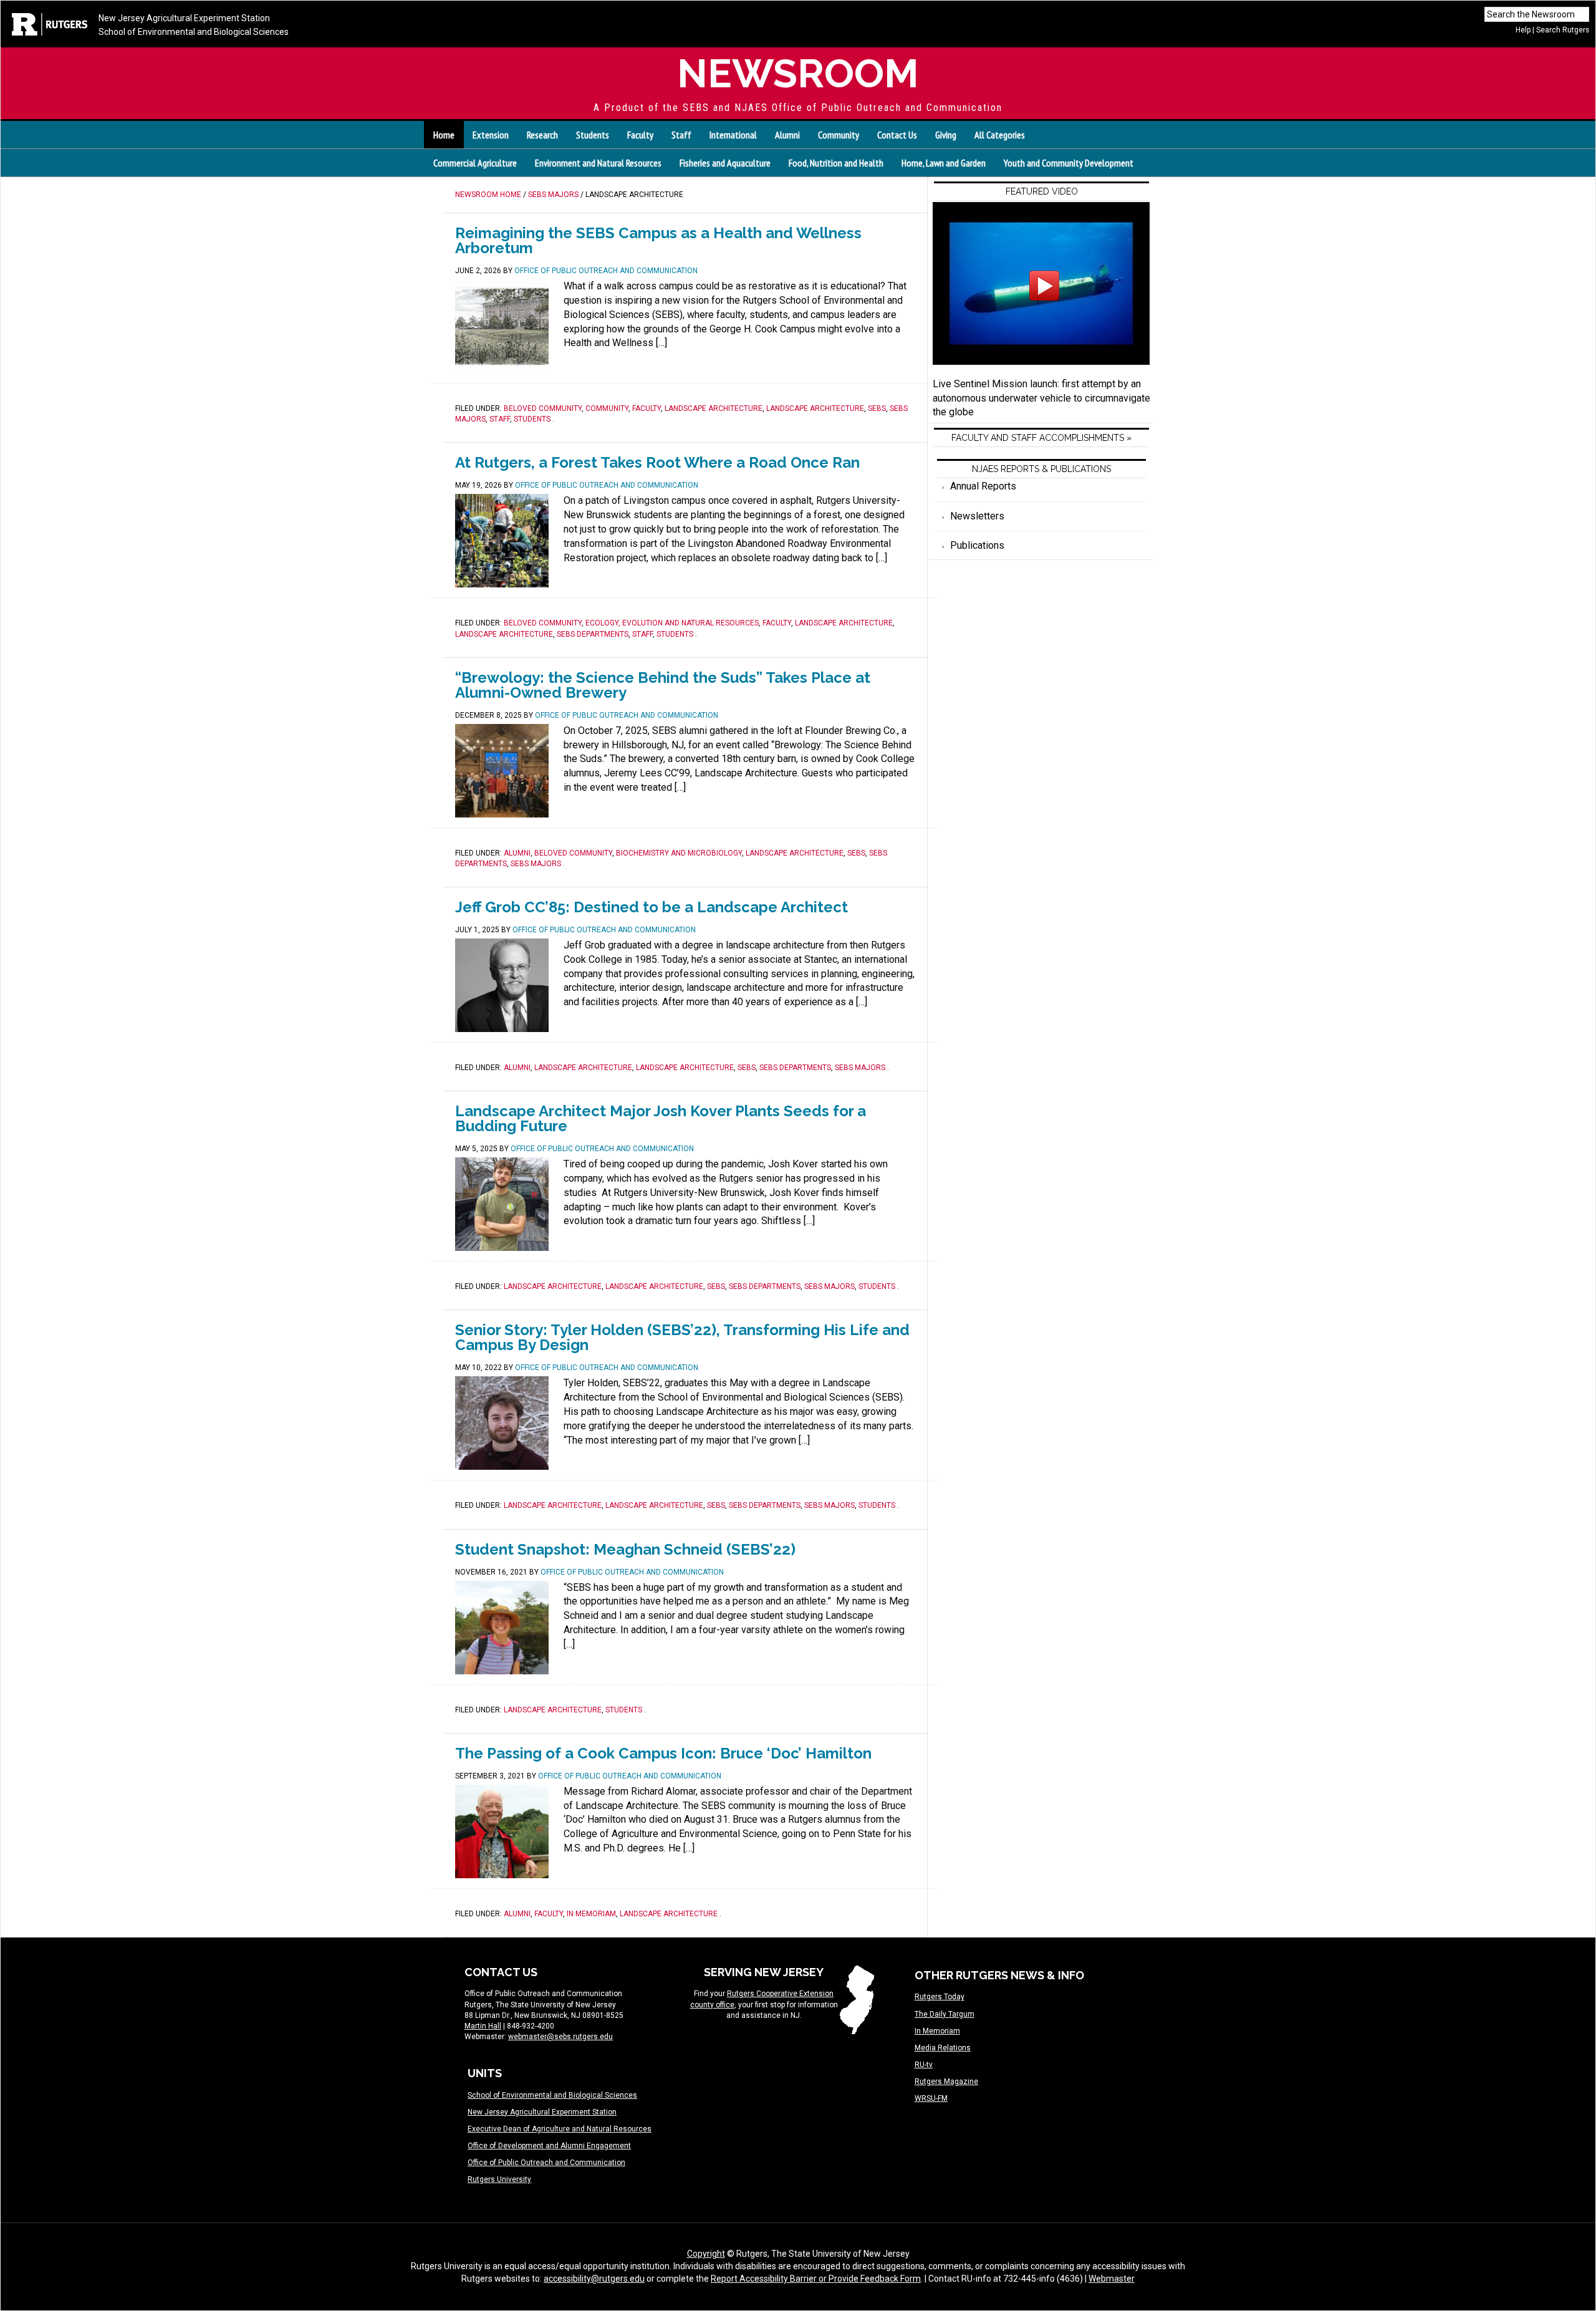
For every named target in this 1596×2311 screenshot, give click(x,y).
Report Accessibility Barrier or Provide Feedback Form (816, 2279)
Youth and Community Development (1069, 163)
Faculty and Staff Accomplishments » (1041, 438)
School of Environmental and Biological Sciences (194, 32)
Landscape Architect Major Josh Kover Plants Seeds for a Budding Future (661, 1118)
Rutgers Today (940, 1997)
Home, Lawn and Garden (944, 163)
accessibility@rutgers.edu (594, 2279)
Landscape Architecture (714, 408)
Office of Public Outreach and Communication (546, 2163)
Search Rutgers (1563, 30)
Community (607, 408)
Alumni (517, 853)
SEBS (877, 408)
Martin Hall (483, 2026)
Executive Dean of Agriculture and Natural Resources (560, 2129)
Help (1523, 30)
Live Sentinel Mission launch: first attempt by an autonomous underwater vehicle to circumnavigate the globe (1041, 398)
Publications (977, 545)
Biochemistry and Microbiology (679, 853)
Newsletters (977, 516)
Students (532, 419)
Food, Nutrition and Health (836, 163)
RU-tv (924, 2065)
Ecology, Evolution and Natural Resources (672, 623)
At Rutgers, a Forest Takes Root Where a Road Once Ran (657, 462)
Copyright (706, 2254)
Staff (500, 419)
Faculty (647, 408)
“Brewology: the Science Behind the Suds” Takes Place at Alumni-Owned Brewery (663, 685)
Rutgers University (499, 2179)
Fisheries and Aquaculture (725, 163)
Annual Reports (983, 486)
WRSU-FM (931, 2098)
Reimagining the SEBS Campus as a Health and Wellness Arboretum (658, 240)
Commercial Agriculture (475, 163)
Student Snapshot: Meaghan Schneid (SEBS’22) (625, 1549)
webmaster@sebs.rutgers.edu (560, 2037)
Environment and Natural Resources (598, 163)
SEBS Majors (536, 864)
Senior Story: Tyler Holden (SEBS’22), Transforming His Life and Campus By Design (682, 1337)
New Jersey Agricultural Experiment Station (184, 18)
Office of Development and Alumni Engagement (549, 2146)
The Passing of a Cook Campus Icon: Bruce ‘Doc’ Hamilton (663, 1753)
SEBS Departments (593, 634)
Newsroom (798, 73)
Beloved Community (543, 408)
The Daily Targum (945, 2014)
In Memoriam (591, 1914)
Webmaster (1112, 2279)
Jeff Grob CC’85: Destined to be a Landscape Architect (651, 907)
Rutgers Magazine (946, 2082)
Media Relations (943, 2048)
